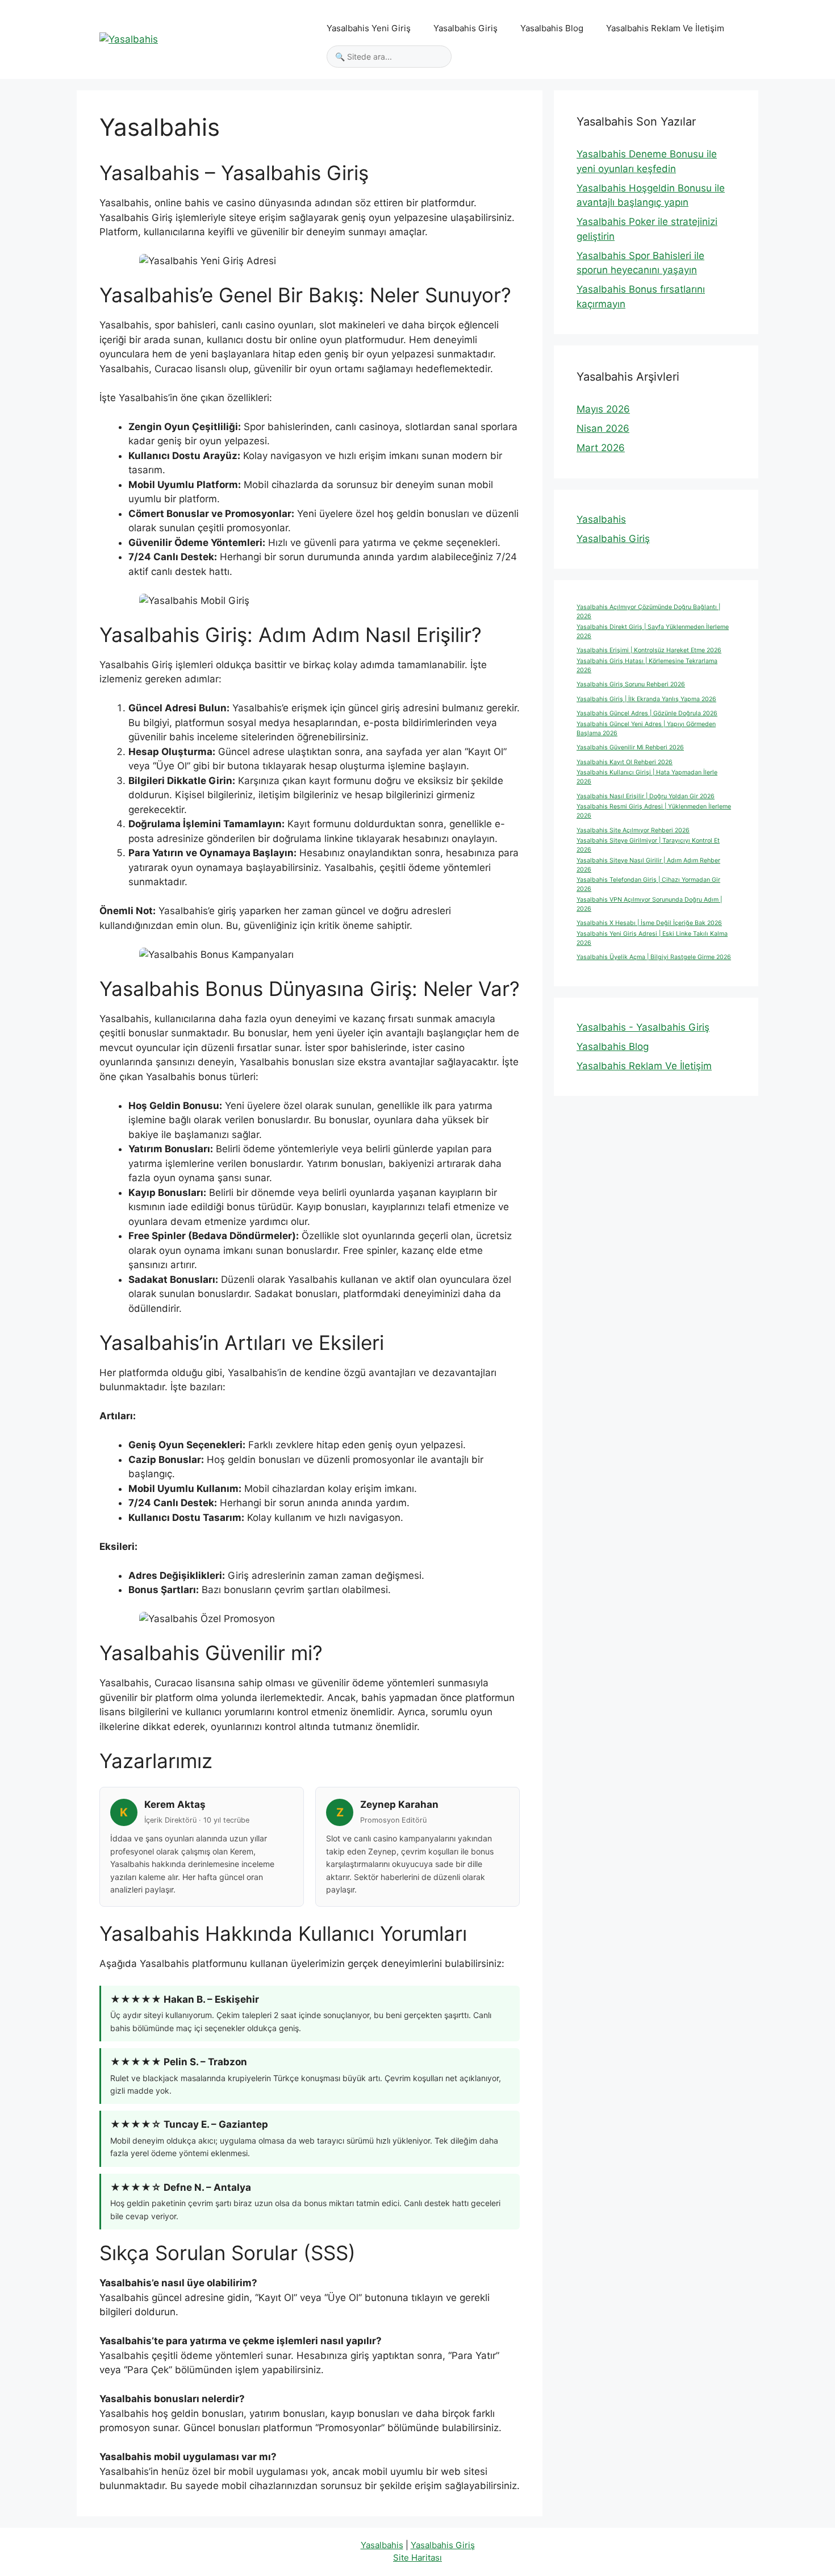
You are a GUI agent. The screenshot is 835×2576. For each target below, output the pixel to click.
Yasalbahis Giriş (465, 28)
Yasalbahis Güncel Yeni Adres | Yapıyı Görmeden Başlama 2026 (646, 729)
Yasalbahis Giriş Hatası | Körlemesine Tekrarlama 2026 (647, 666)
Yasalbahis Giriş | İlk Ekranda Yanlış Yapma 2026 (646, 699)
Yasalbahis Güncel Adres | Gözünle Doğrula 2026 (647, 713)
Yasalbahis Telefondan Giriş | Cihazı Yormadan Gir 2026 (648, 884)
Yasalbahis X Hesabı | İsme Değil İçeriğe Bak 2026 (649, 923)
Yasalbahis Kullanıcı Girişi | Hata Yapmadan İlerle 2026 (647, 777)
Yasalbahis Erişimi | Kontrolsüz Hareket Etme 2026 (649, 650)
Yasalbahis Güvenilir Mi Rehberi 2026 (630, 747)
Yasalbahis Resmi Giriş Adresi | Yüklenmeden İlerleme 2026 (654, 811)
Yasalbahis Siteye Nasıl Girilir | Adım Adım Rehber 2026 (648, 865)
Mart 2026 (601, 448)
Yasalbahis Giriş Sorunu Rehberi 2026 (631, 684)
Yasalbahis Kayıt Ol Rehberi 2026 (625, 762)
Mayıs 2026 (603, 409)
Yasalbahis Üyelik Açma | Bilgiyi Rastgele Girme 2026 (654, 957)
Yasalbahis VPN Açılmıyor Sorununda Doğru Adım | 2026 (649, 904)
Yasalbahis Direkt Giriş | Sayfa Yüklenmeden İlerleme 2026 (653, 632)
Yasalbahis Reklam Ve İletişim (665, 28)
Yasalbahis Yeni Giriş (369, 28)
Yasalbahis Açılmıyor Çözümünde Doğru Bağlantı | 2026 (648, 612)
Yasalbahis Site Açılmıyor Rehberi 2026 (633, 830)
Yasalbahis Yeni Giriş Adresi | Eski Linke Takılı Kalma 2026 (652, 938)
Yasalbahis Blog (552, 28)
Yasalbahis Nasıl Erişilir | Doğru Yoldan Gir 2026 (646, 796)
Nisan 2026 (603, 428)
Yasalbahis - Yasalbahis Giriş (643, 1027)
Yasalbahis (601, 519)
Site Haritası (417, 2558)
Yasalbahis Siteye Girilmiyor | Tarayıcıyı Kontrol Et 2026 (648, 845)
